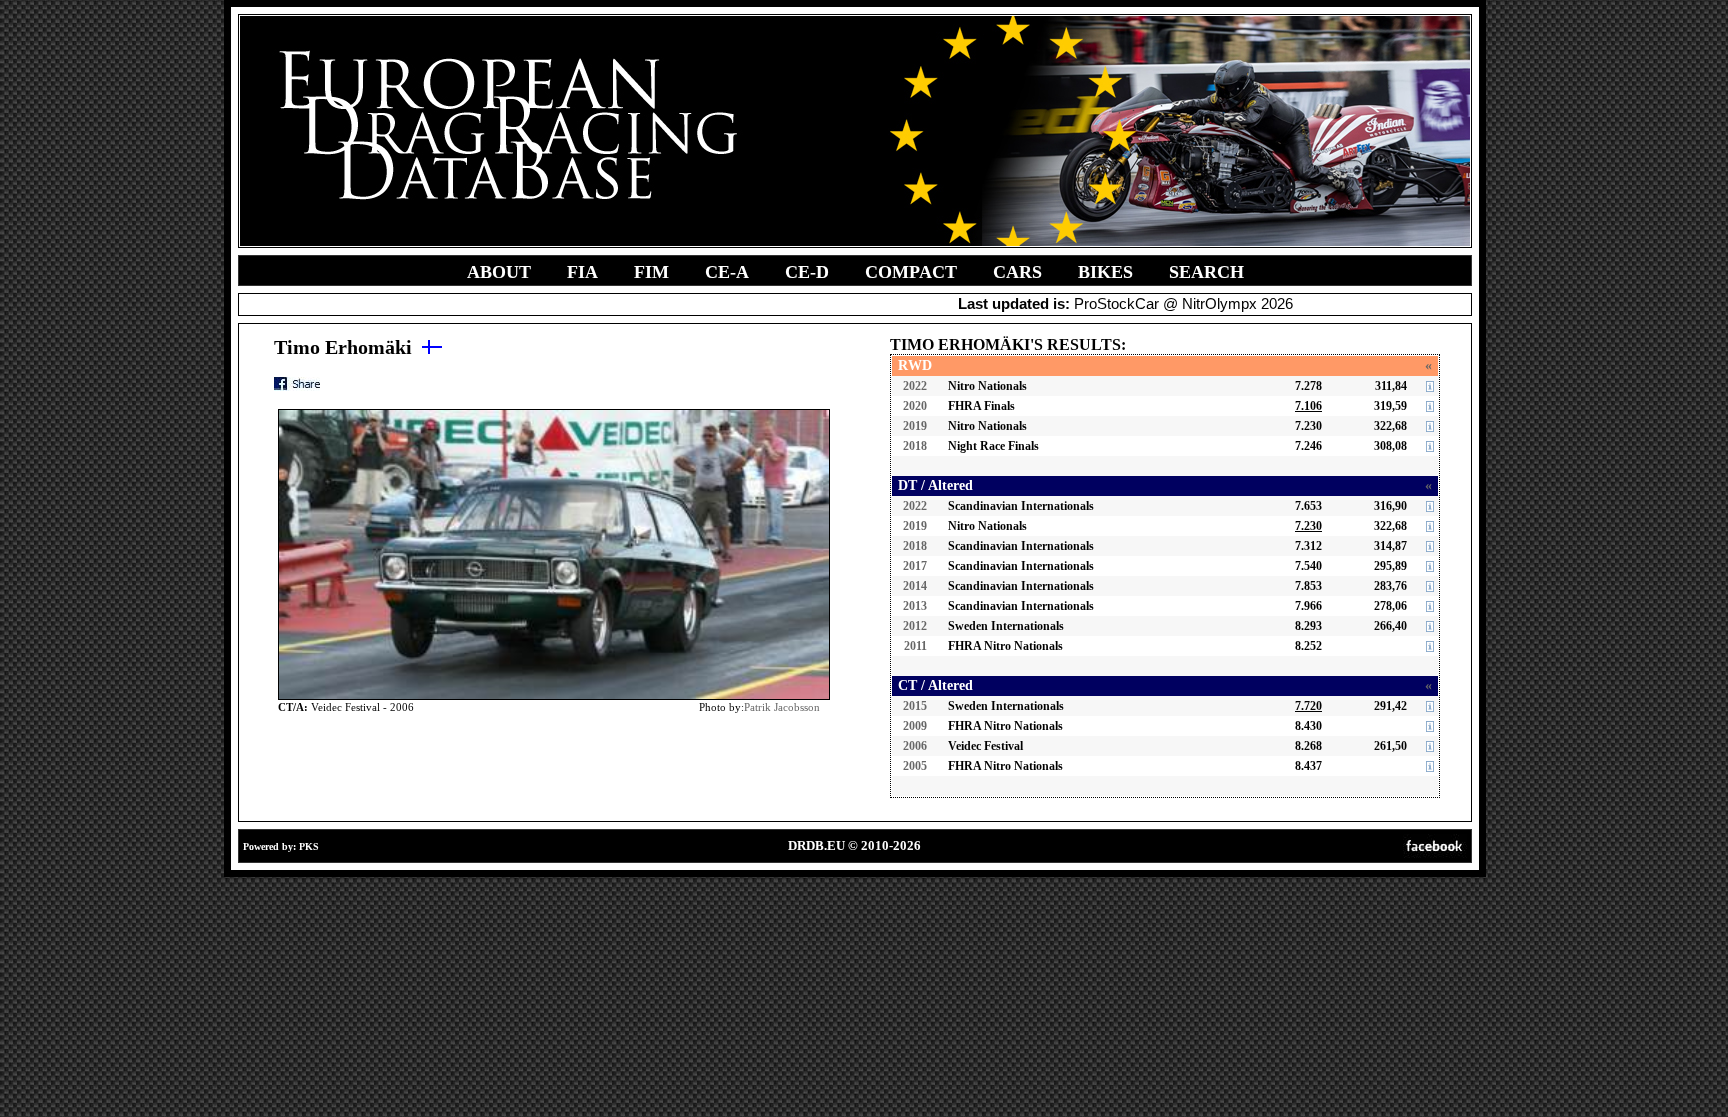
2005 (915, 766)
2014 (915, 586)
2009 (915, 726)
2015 (915, 706)
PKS (309, 846)
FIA (582, 272)
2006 (915, 746)
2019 (915, 426)
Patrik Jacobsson (782, 707)
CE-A (727, 272)
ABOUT (499, 272)
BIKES (1105, 272)
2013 (915, 606)
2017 (915, 566)
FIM (651, 272)
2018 (915, 446)
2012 (915, 626)
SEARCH (1206, 272)
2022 (915, 386)
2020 (915, 406)
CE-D (807, 272)
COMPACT (911, 272)
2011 (915, 646)
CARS (1017, 272)
